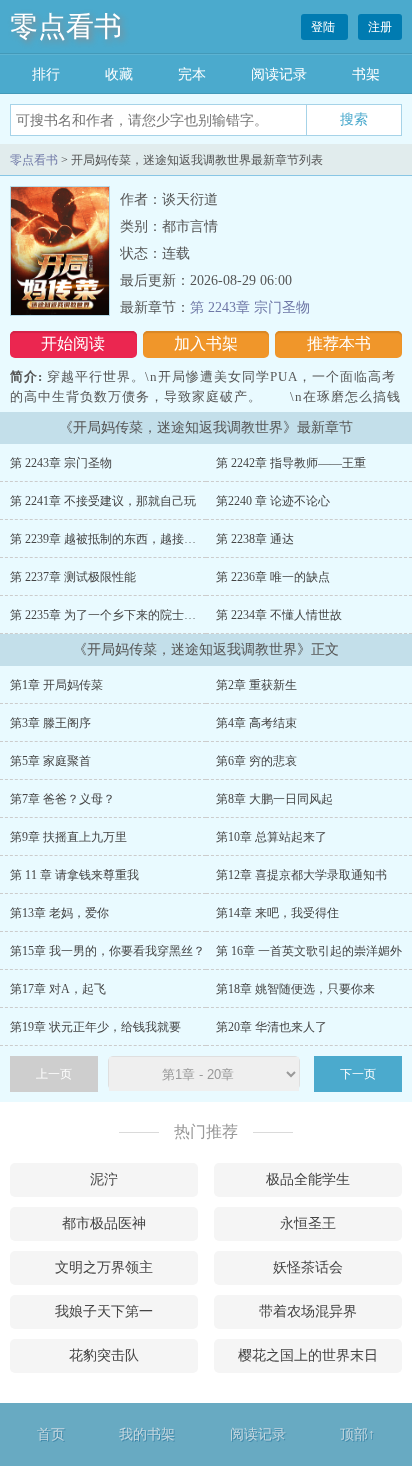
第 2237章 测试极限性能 (73, 577)
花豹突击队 (104, 1355)
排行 (46, 74)
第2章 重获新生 (256, 685)
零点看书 (66, 26)
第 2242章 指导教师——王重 (291, 463)
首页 (51, 1434)
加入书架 (206, 343)
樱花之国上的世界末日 (308, 1355)
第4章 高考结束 (256, 723)
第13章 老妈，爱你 (59, 913)
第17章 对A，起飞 (58, 989)
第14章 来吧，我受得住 (277, 913)
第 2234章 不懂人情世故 (279, 615)
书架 (366, 74)
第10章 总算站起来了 (271, 837)
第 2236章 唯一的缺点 (273, 577)
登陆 (324, 27)
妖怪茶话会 (308, 1267)
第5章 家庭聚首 (50, 761)
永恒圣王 (308, 1223)
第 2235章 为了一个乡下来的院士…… (109, 615)
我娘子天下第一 (104, 1311)
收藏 (119, 74)
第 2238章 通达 (255, 539)
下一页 (358, 1074)
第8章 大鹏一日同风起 (274, 799)
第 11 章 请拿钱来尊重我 (74, 875)
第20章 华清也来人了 (271, 1027)
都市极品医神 (104, 1223)
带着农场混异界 (308, 1311)
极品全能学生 (308, 1179)
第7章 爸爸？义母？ (62, 799)
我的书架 (147, 1434)
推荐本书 (339, 343)
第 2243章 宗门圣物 (250, 307)
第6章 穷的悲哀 (256, 761)
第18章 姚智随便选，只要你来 (295, 989)
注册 (380, 27)
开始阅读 (73, 343)
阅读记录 (279, 74)
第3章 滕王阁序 (50, 723)
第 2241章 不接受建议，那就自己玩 (103, 501)
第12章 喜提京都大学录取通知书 (301, 875)
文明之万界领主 (104, 1267)
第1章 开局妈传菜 (56, 685)
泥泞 (104, 1179)
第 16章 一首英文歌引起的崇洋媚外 (309, 951)
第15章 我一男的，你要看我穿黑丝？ (107, 951)
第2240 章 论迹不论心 (273, 501)
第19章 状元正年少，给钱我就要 (95, 1027)
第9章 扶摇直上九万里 (68, 837)
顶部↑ (357, 1434)
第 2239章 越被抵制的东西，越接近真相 (115, 539)
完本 (192, 74)
